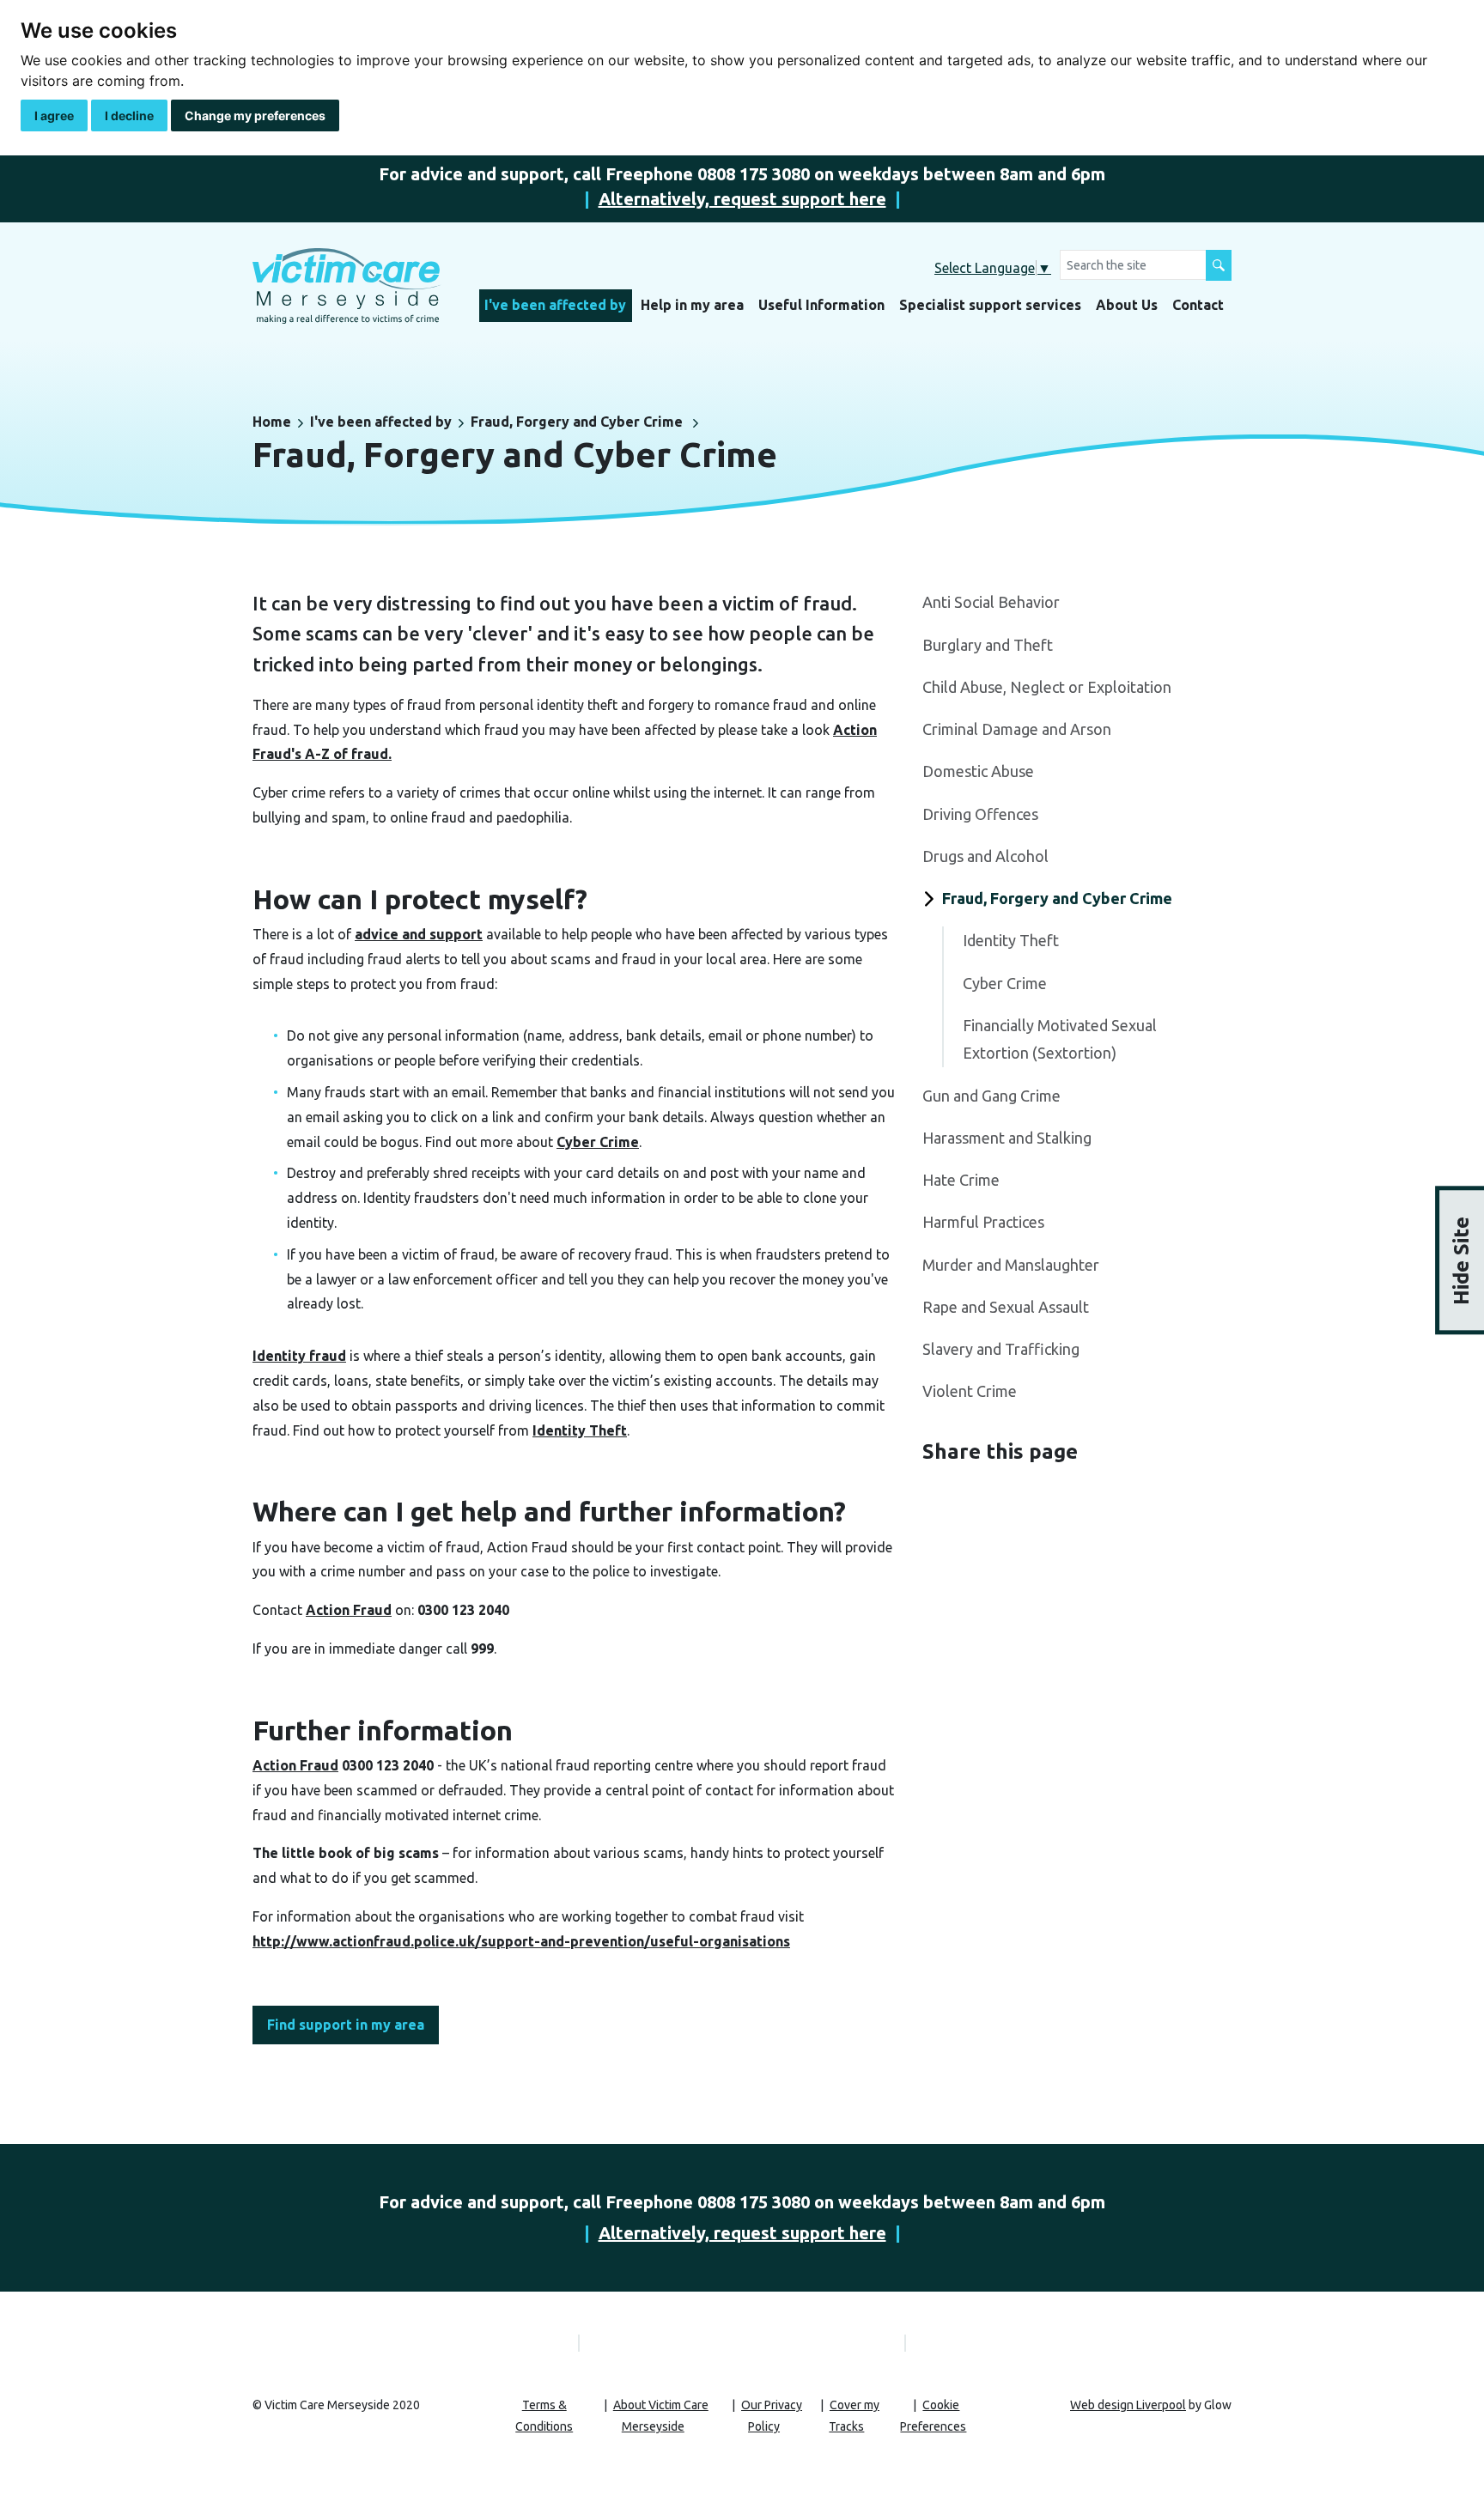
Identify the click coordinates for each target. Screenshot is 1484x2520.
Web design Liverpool (1128, 2405)
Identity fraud (299, 1356)
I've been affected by (555, 305)
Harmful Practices (983, 1222)
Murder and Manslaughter (1011, 1265)
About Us (1127, 305)
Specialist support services (990, 305)
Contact (1198, 305)
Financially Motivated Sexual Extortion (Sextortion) (1060, 1039)
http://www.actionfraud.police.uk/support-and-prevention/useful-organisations (521, 1941)
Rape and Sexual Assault (1006, 1307)
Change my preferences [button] (255, 115)
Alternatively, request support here (742, 199)
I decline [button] (129, 115)
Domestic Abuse (978, 771)
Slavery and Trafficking (1001, 1349)
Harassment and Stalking (1007, 1138)
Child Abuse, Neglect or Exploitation (1047, 687)
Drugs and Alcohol (985, 856)
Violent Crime (970, 1391)
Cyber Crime (598, 1142)
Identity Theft (580, 1430)
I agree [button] (54, 115)
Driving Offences (980, 814)
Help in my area (692, 305)
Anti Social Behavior (991, 602)
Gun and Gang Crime (991, 1096)
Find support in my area (346, 2025)
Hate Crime (961, 1180)
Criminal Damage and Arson (1017, 729)
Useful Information (821, 305)
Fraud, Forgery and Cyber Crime (577, 422)
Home (272, 422)
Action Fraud (349, 1610)
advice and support (419, 934)
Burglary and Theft (988, 645)
